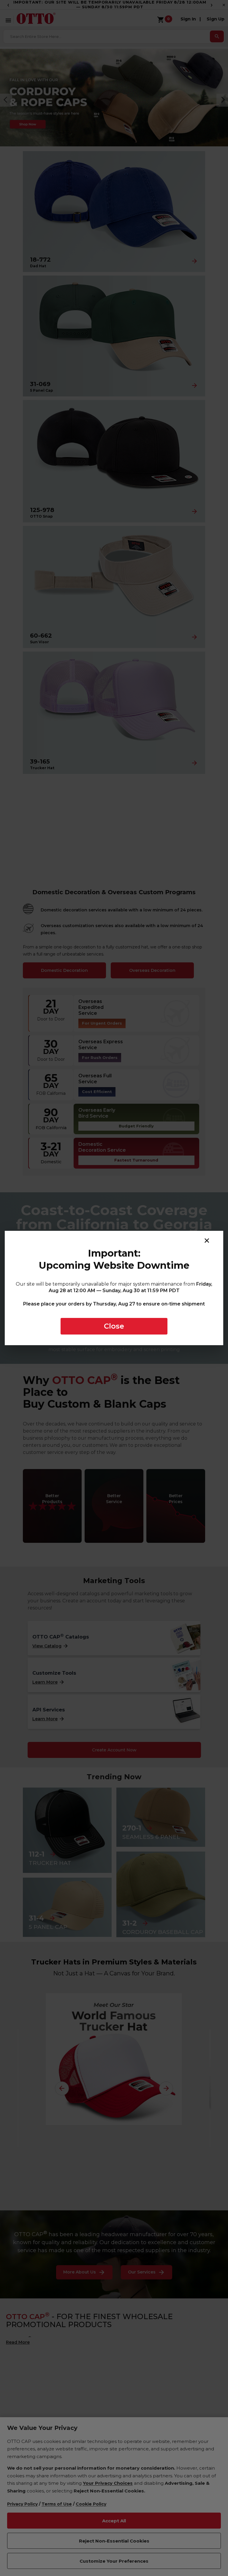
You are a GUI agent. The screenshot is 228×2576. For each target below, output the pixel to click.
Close (114, 1326)
